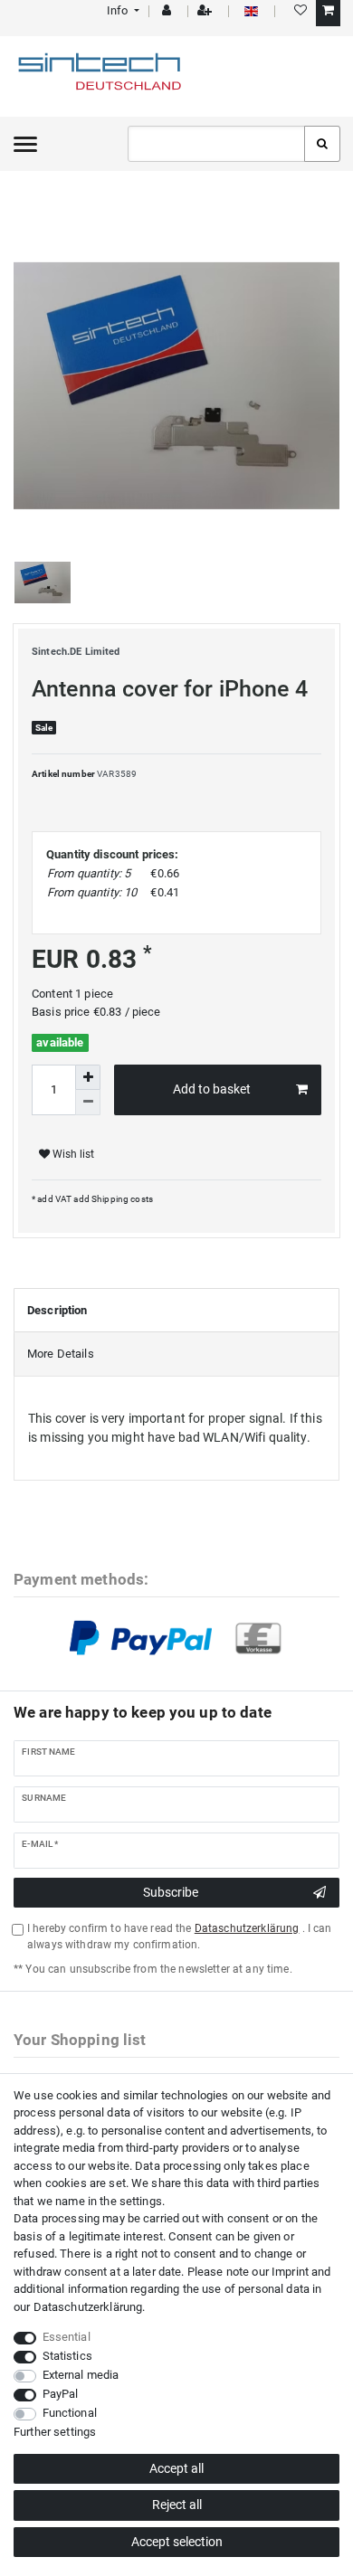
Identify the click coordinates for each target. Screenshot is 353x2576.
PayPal (61, 2394)
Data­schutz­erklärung (88, 2307)
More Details (61, 1354)
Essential (67, 2337)
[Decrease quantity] (88, 1103)
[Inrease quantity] (88, 1077)
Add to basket (212, 1089)
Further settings (55, 2432)
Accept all (176, 2468)
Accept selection (177, 2542)
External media (81, 2375)
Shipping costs (121, 1199)
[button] (122, 10)
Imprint (290, 2272)
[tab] (176, 1311)
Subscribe (171, 1892)
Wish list (72, 1154)
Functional (70, 2413)
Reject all (177, 2505)
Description (57, 1310)
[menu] (25, 144)
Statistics (67, 2356)
